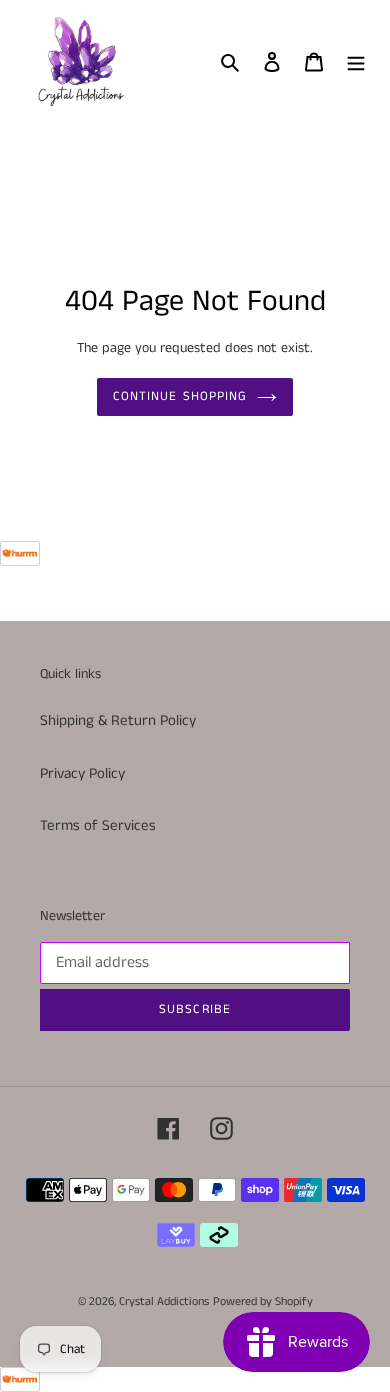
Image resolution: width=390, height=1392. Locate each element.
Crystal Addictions (164, 1301)
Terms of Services (98, 825)
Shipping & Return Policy (118, 720)
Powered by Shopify (263, 1301)
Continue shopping (180, 396)
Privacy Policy (82, 773)
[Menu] (356, 61)
